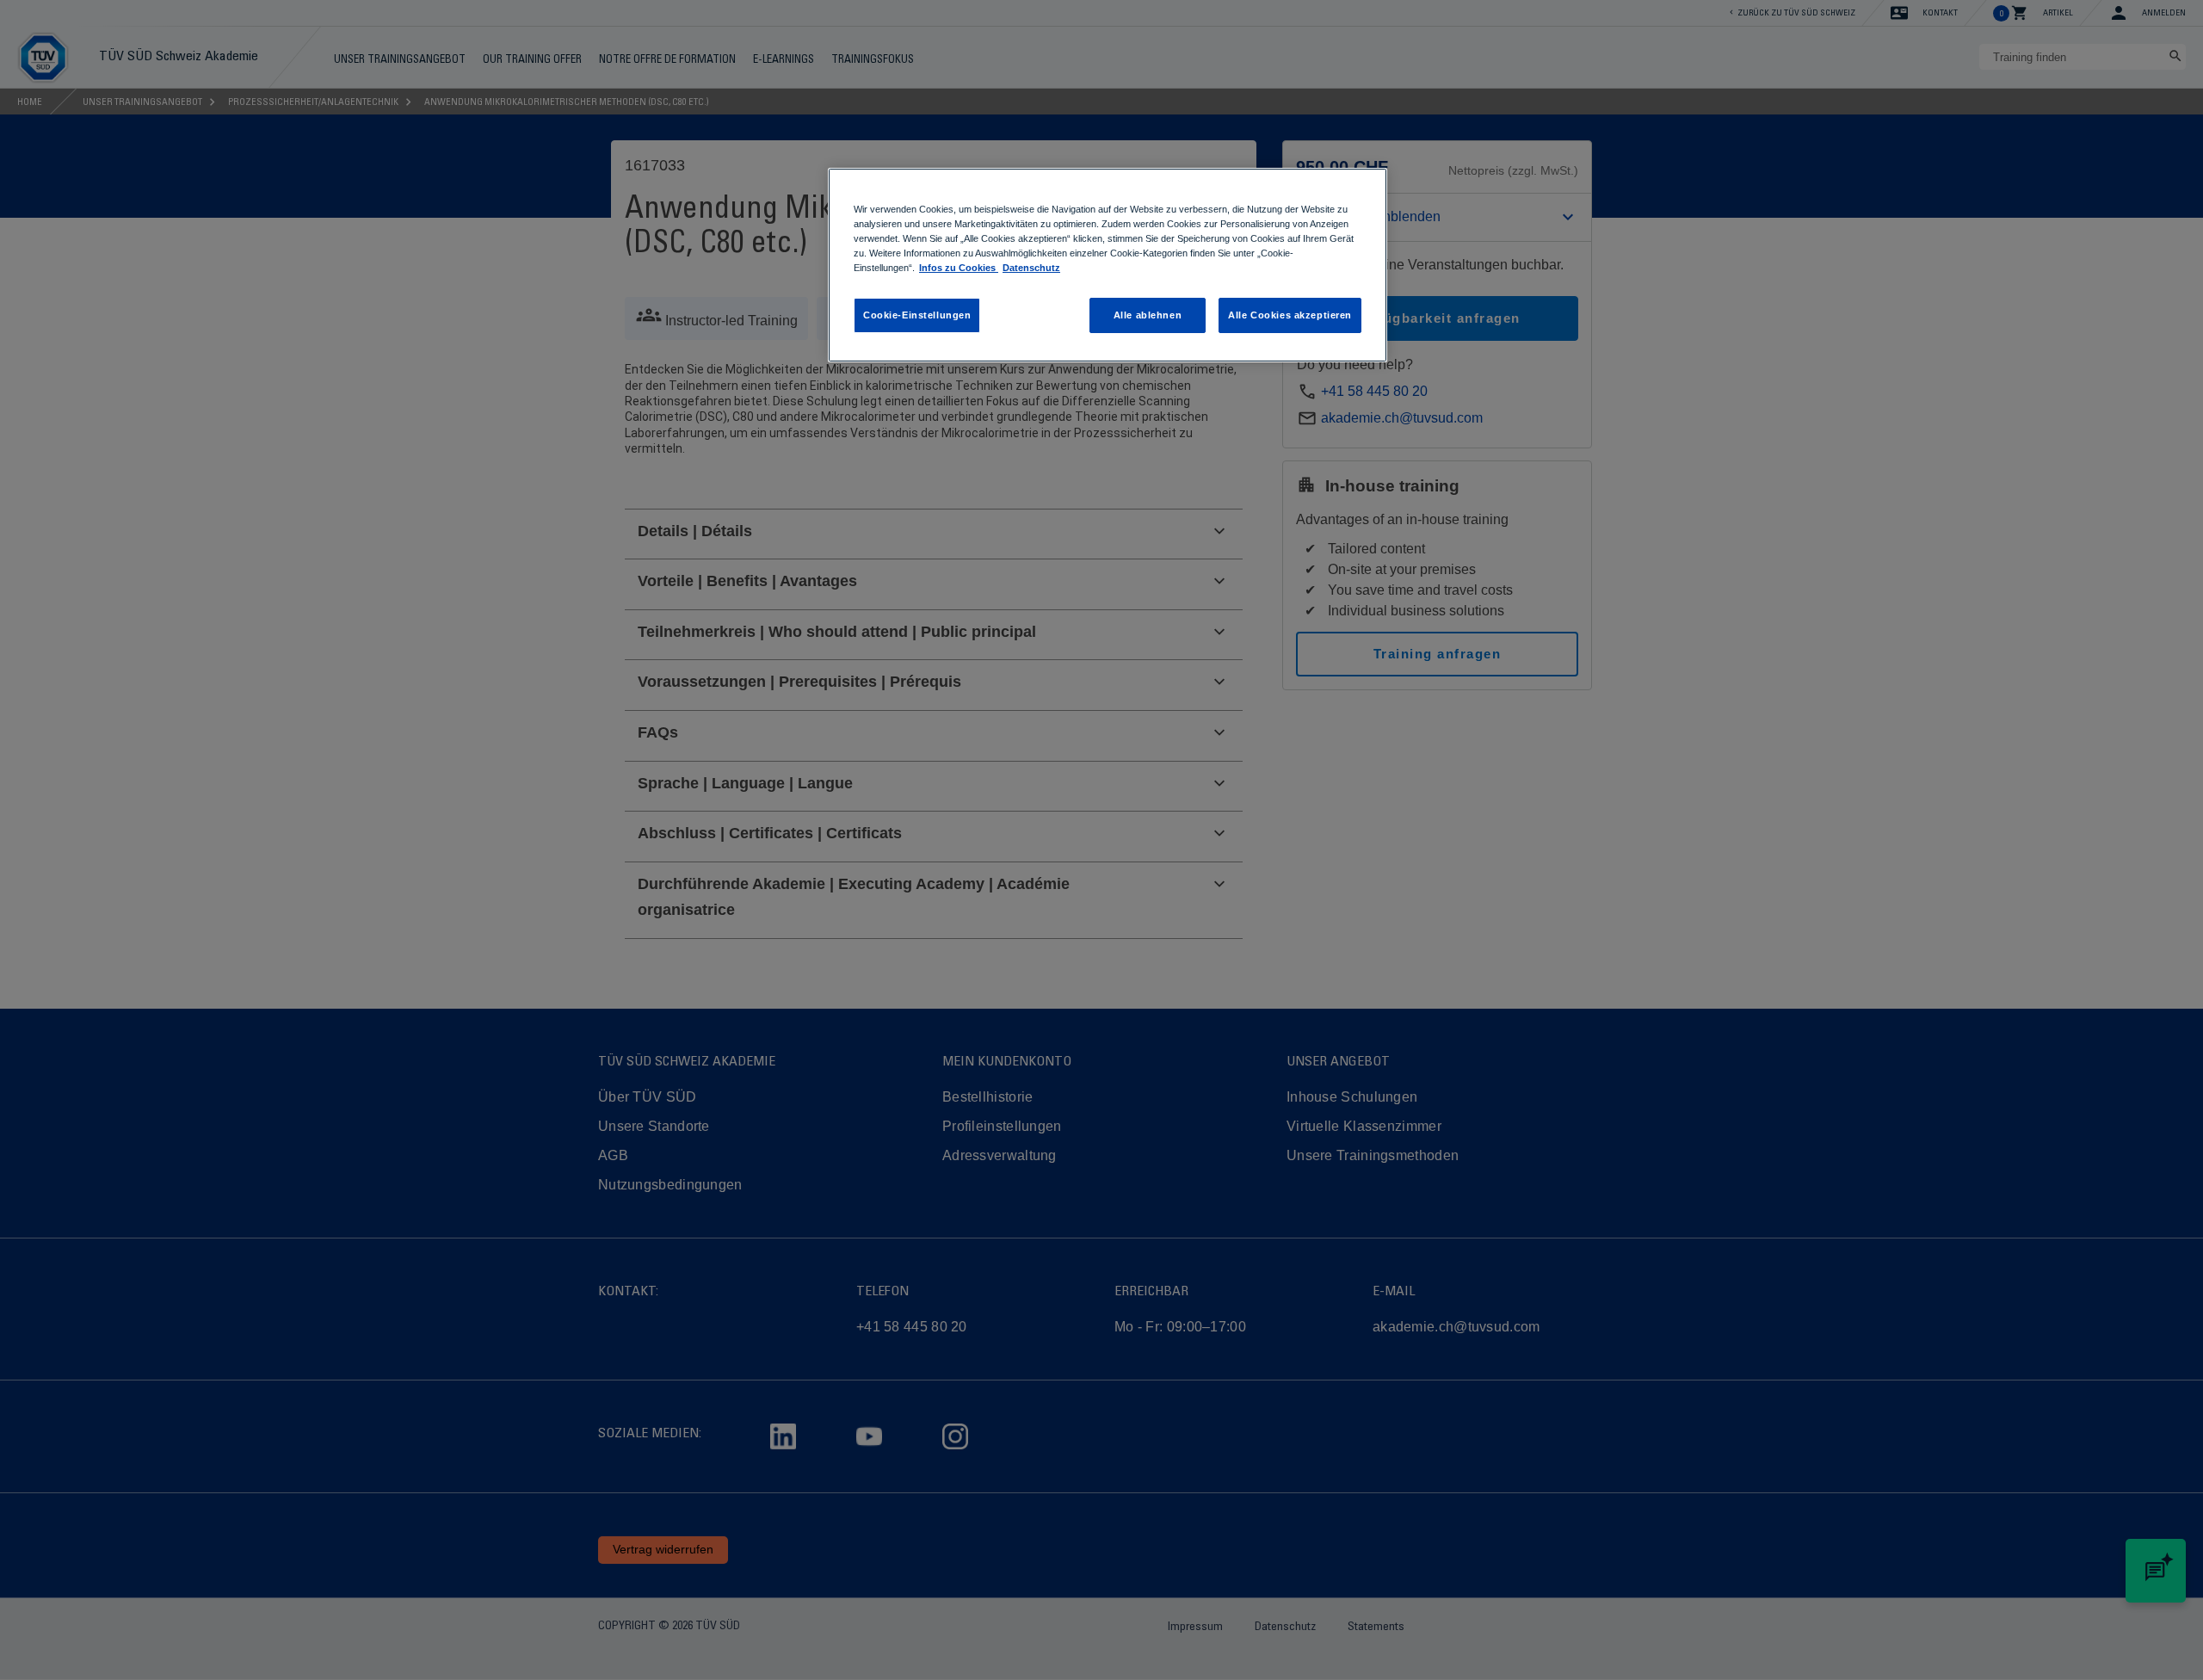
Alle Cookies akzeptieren (1290, 315)
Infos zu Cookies (959, 268)
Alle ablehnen (1148, 315)
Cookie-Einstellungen (917, 315)
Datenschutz (1031, 268)
